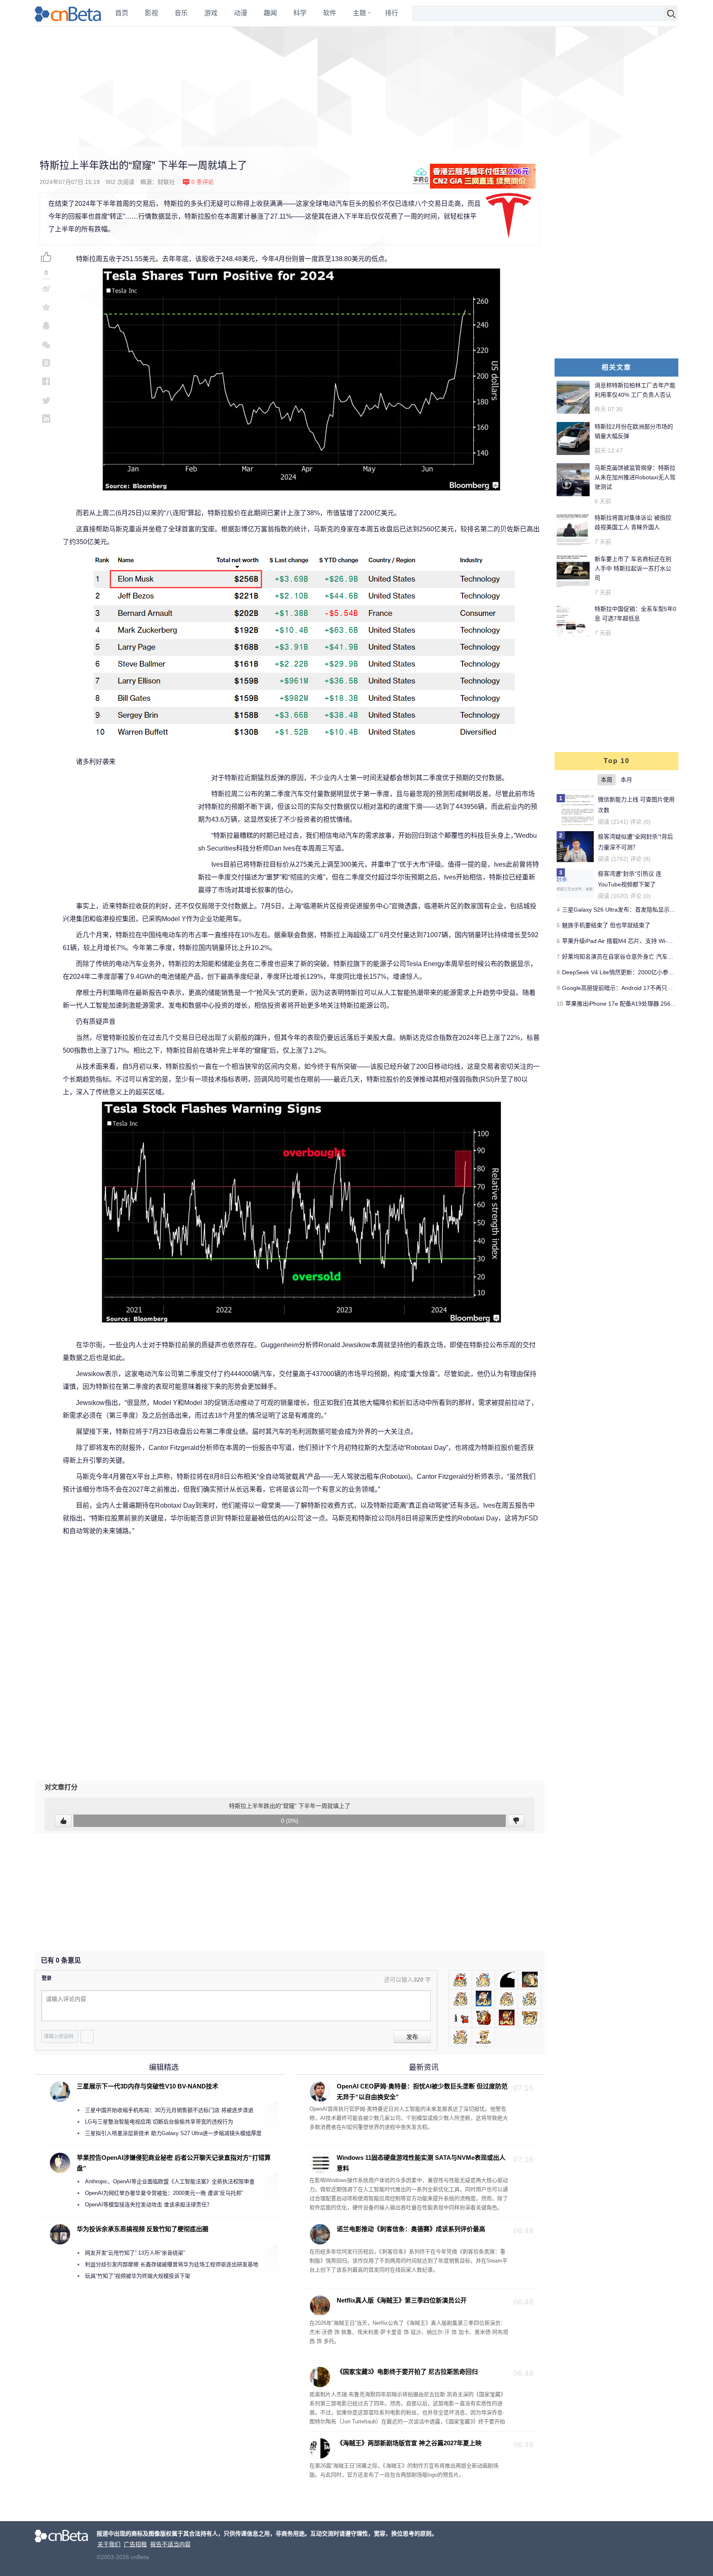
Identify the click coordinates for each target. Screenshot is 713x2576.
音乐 (181, 13)
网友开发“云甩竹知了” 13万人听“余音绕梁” (135, 2253)
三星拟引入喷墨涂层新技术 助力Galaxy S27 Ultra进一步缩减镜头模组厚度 (173, 2133)
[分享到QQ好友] (46, 326)
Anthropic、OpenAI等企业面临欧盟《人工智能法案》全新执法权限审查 (170, 2181)
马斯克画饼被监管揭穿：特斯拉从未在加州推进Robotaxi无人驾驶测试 (635, 477)
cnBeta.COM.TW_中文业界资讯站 (68, 13)
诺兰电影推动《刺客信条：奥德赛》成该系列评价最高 (411, 2229)
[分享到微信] (46, 344)
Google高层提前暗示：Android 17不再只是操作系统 (629, 988)
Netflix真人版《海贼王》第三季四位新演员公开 (402, 2300)
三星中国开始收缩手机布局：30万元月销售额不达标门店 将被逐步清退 (169, 2110)
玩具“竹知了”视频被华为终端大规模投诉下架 (138, 2276)
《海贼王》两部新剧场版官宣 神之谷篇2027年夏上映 (409, 2443)
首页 (122, 13)
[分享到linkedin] (46, 418)
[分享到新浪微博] (46, 289)
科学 (300, 13)
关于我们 (109, 2544)
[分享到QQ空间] (46, 307)
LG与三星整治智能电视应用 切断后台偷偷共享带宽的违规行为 (159, 2122)
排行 (392, 13)
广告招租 (135, 2544)
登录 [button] (47, 1978)
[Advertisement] (356, 87)
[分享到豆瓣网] (46, 363)
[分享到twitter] (46, 400)
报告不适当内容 (170, 2544)
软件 (330, 13)
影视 (151, 13)
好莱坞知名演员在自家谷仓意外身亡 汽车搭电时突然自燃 (635, 957)
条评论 (203, 182)
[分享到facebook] (46, 381)
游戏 (211, 13)
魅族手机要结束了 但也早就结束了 (606, 925)
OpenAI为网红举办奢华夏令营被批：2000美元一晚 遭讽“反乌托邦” (164, 2193)
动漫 (241, 13)
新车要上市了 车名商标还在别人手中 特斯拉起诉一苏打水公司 (633, 568)
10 (560, 1004)
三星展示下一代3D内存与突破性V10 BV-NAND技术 (148, 2086)
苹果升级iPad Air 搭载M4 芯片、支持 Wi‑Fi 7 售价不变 (632, 941)
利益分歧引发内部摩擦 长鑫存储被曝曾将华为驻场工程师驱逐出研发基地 (172, 2264)
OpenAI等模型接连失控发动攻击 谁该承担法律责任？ (149, 2205)
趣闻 (270, 13)
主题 (359, 13)
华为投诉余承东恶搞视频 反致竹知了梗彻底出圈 (143, 2229)
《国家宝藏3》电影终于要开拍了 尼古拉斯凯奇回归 (407, 2372)
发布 (412, 2037)
